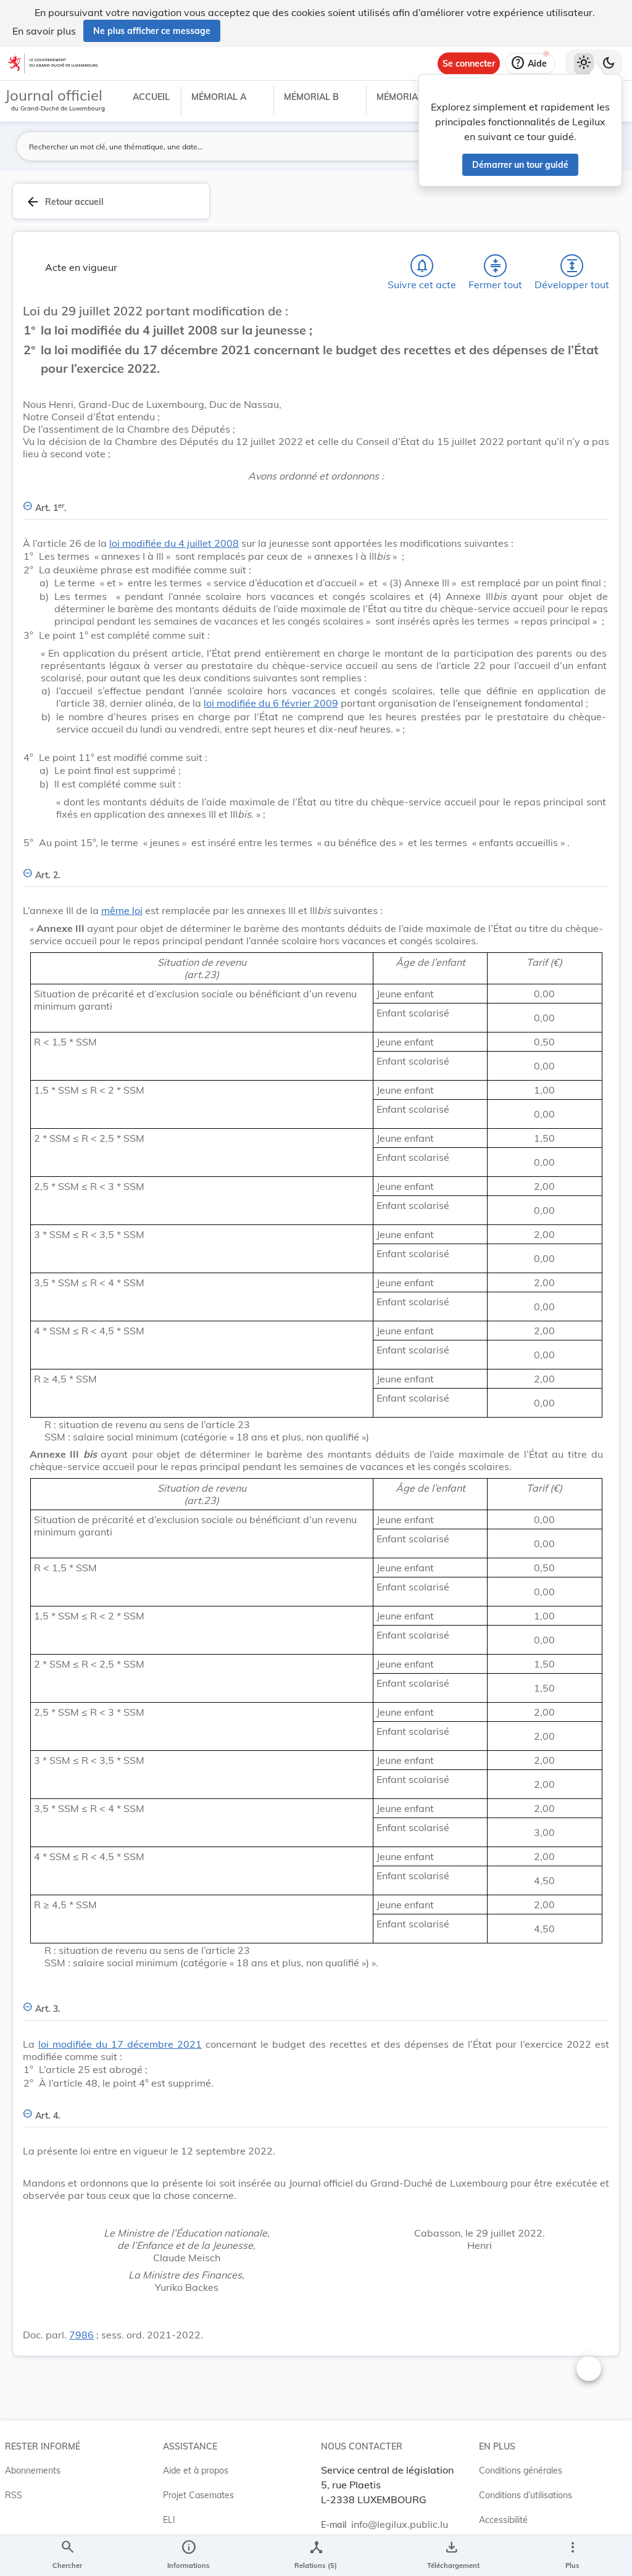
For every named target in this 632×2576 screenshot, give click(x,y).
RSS (14, 2495)
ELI (169, 2520)
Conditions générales (521, 2470)
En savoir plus (44, 31)
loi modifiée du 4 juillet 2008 (174, 543)
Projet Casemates (198, 2495)
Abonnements (33, 2470)
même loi (122, 910)
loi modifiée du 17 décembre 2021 (120, 2044)
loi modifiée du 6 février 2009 (271, 703)
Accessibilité (503, 2520)
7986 (81, 2335)
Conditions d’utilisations (526, 2495)
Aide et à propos (196, 2470)
